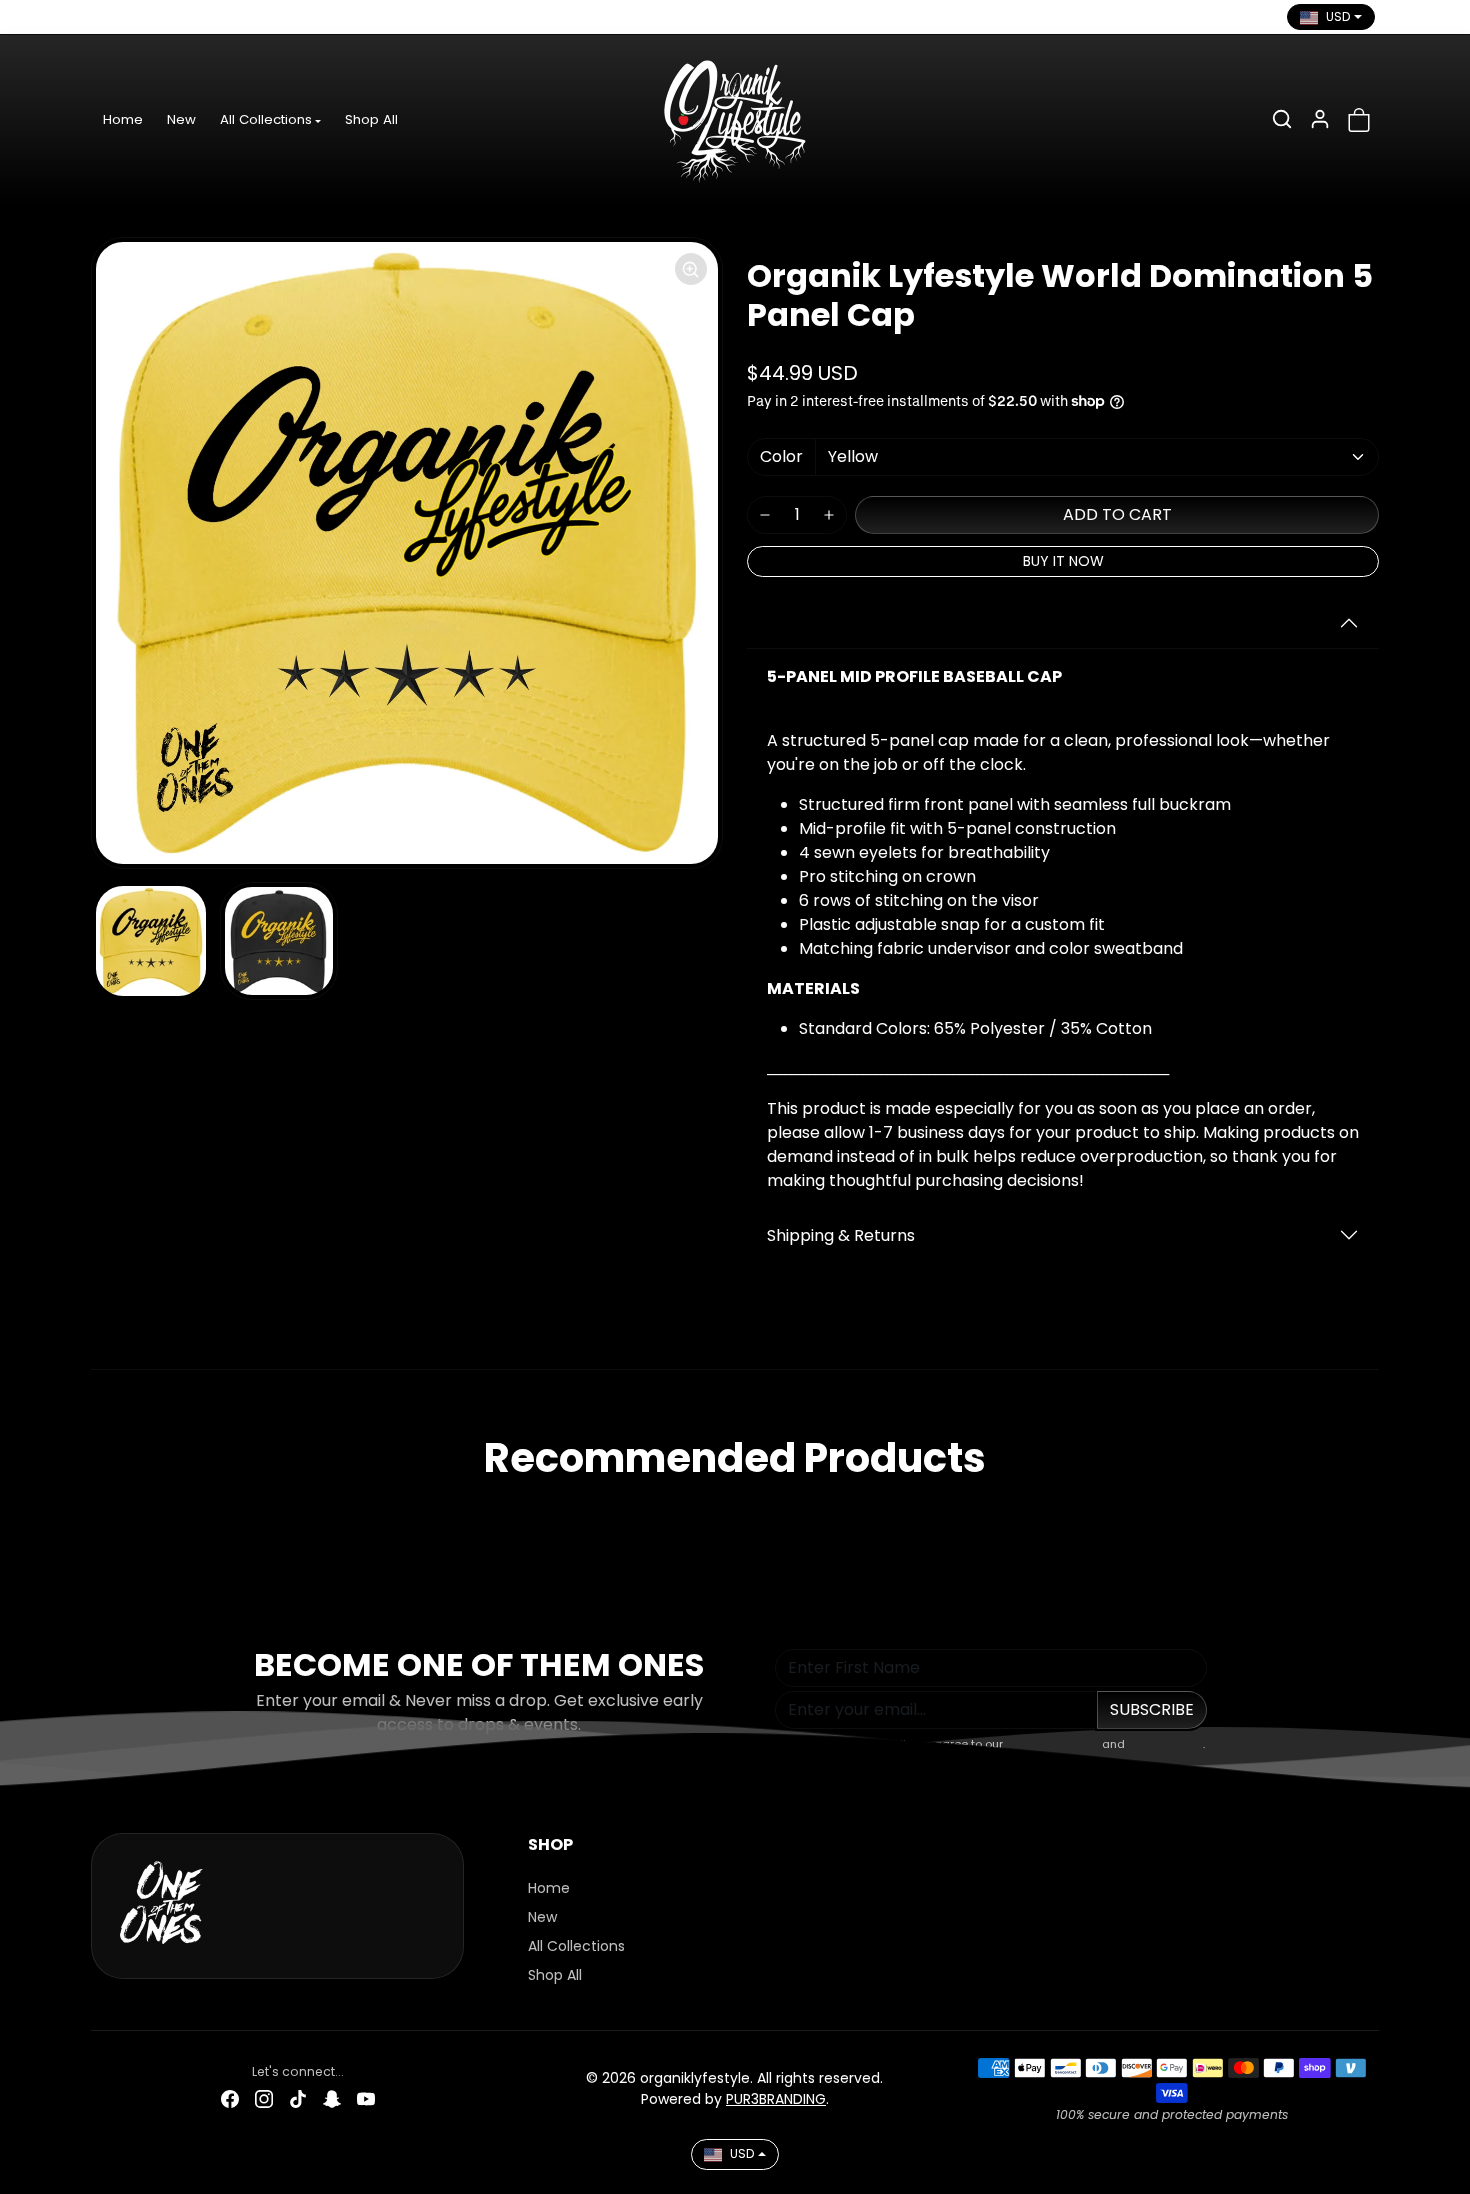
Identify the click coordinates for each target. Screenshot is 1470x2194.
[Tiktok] (176, 17)
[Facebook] (108, 17)
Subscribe (1152, 1709)
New (181, 119)
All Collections (576, 1946)
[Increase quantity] (829, 515)
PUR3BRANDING (776, 2099)
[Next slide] (1373, 1516)
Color (781, 456)
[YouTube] (244, 17)
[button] (1282, 119)
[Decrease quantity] (765, 515)
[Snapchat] (210, 17)
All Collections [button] (266, 119)
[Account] (1320, 119)
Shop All (371, 119)
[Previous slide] (97, 1516)
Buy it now (1063, 561)
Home (123, 119)
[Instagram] (142, 17)
